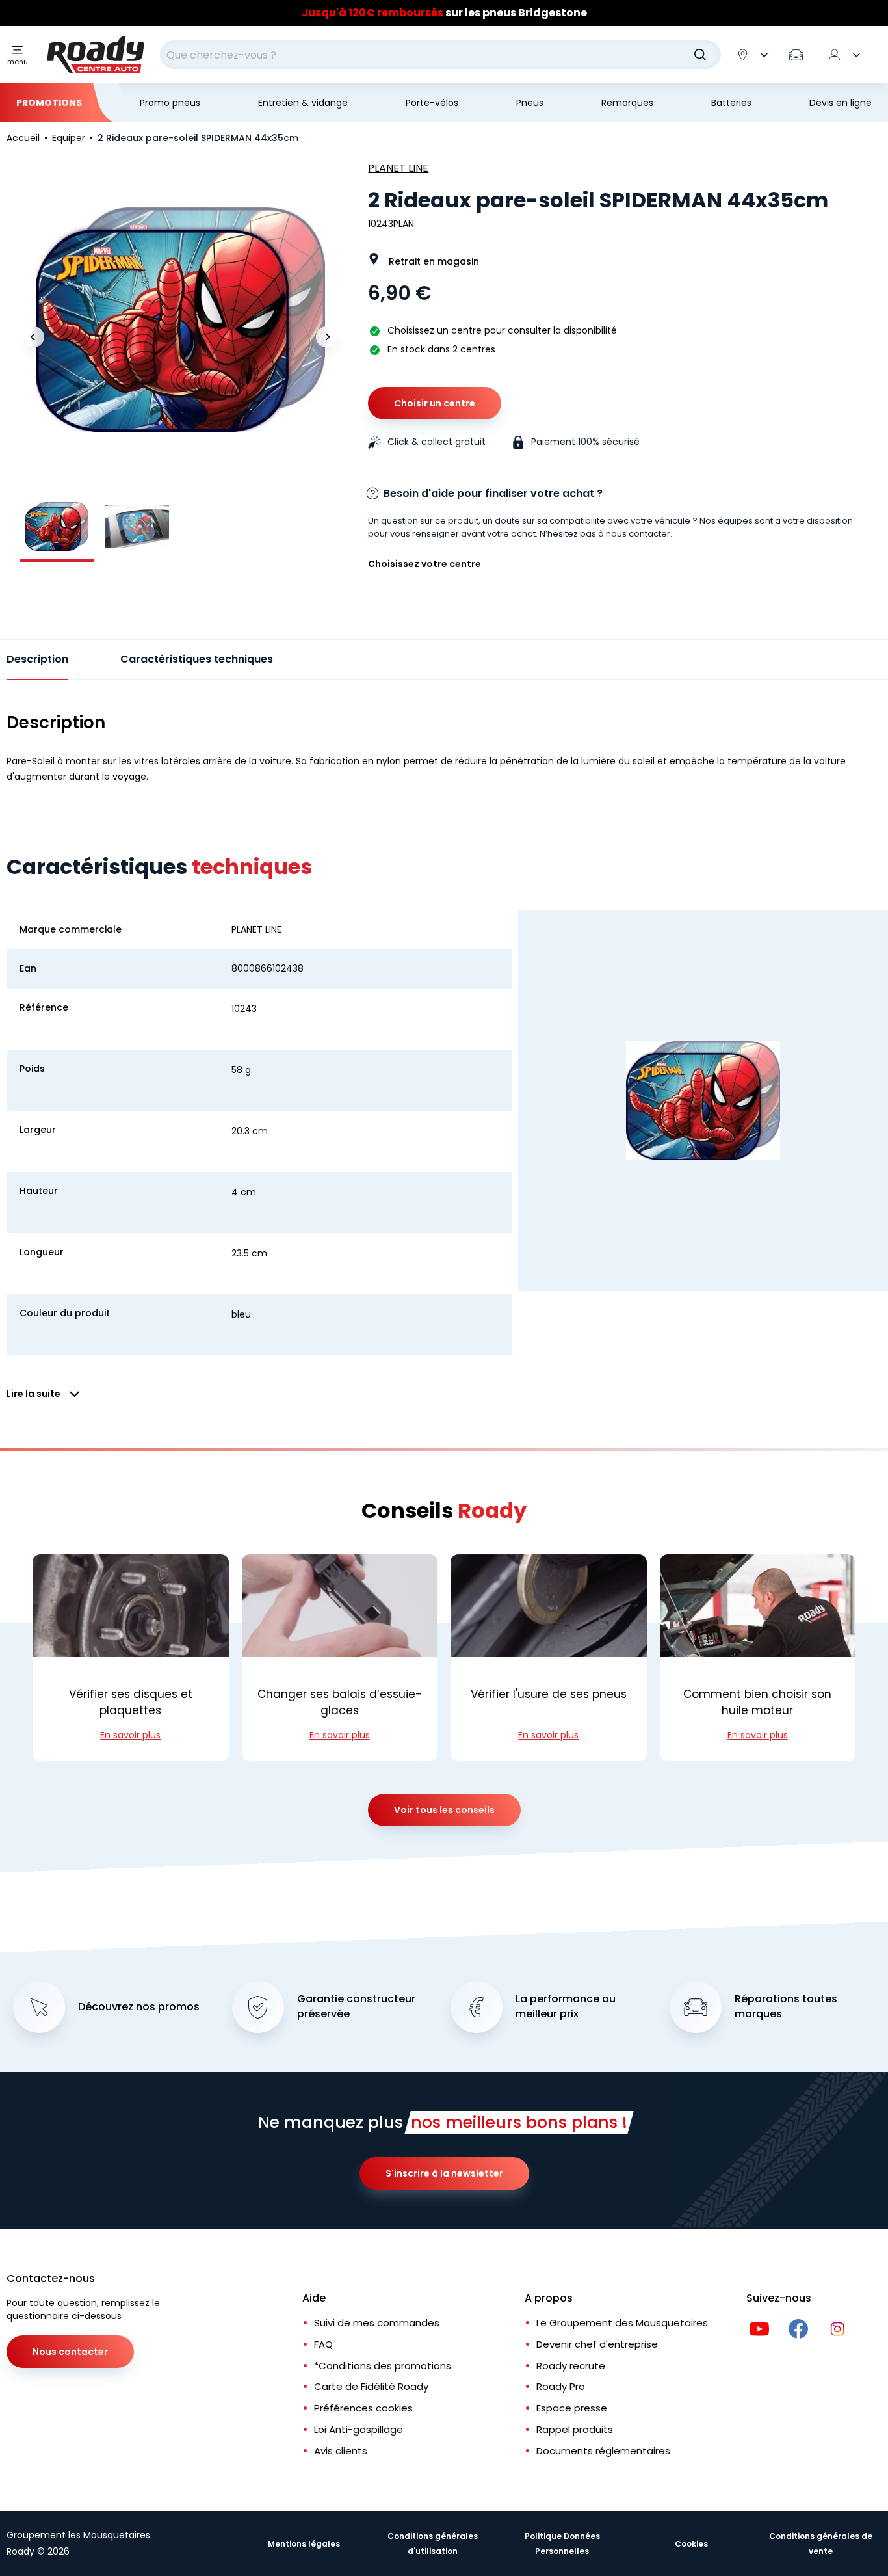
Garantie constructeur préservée (356, 2007)
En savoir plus (130, 1735)
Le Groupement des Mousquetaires (622, 2323)
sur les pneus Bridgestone (444, 13)
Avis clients (341, 2451)
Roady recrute (571, 2366)
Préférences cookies (363, 2408)
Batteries (731, 103)
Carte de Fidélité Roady (371, 2386)
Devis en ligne (841, 103)
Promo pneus (170, 103)
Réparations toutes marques (786, 2007)
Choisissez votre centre (424, 564)
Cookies (691, 2544)
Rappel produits (575, 2429)
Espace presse (572, 2408)
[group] (57, 527)
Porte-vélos (432, 103)
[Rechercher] (700, 55)
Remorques (627, 103)
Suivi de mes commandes (377, 2323)
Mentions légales (304, 2544)
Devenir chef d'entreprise (597, 2344)
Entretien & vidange (303, 103)
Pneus (530, 103)
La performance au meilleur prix (566, 2007)
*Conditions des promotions (383, 2366)
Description (37, 659)
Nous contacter (70, 2352)
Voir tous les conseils (444, 1810)
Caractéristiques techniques (197, 659)
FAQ (323, 2344)
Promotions (49, 103)
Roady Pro (561, 2386)
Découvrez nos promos (139, 2007)
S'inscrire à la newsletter (444, 2173)
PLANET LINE (398, 168)
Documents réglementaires (603, 2451)
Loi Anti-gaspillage (359, 2429)
